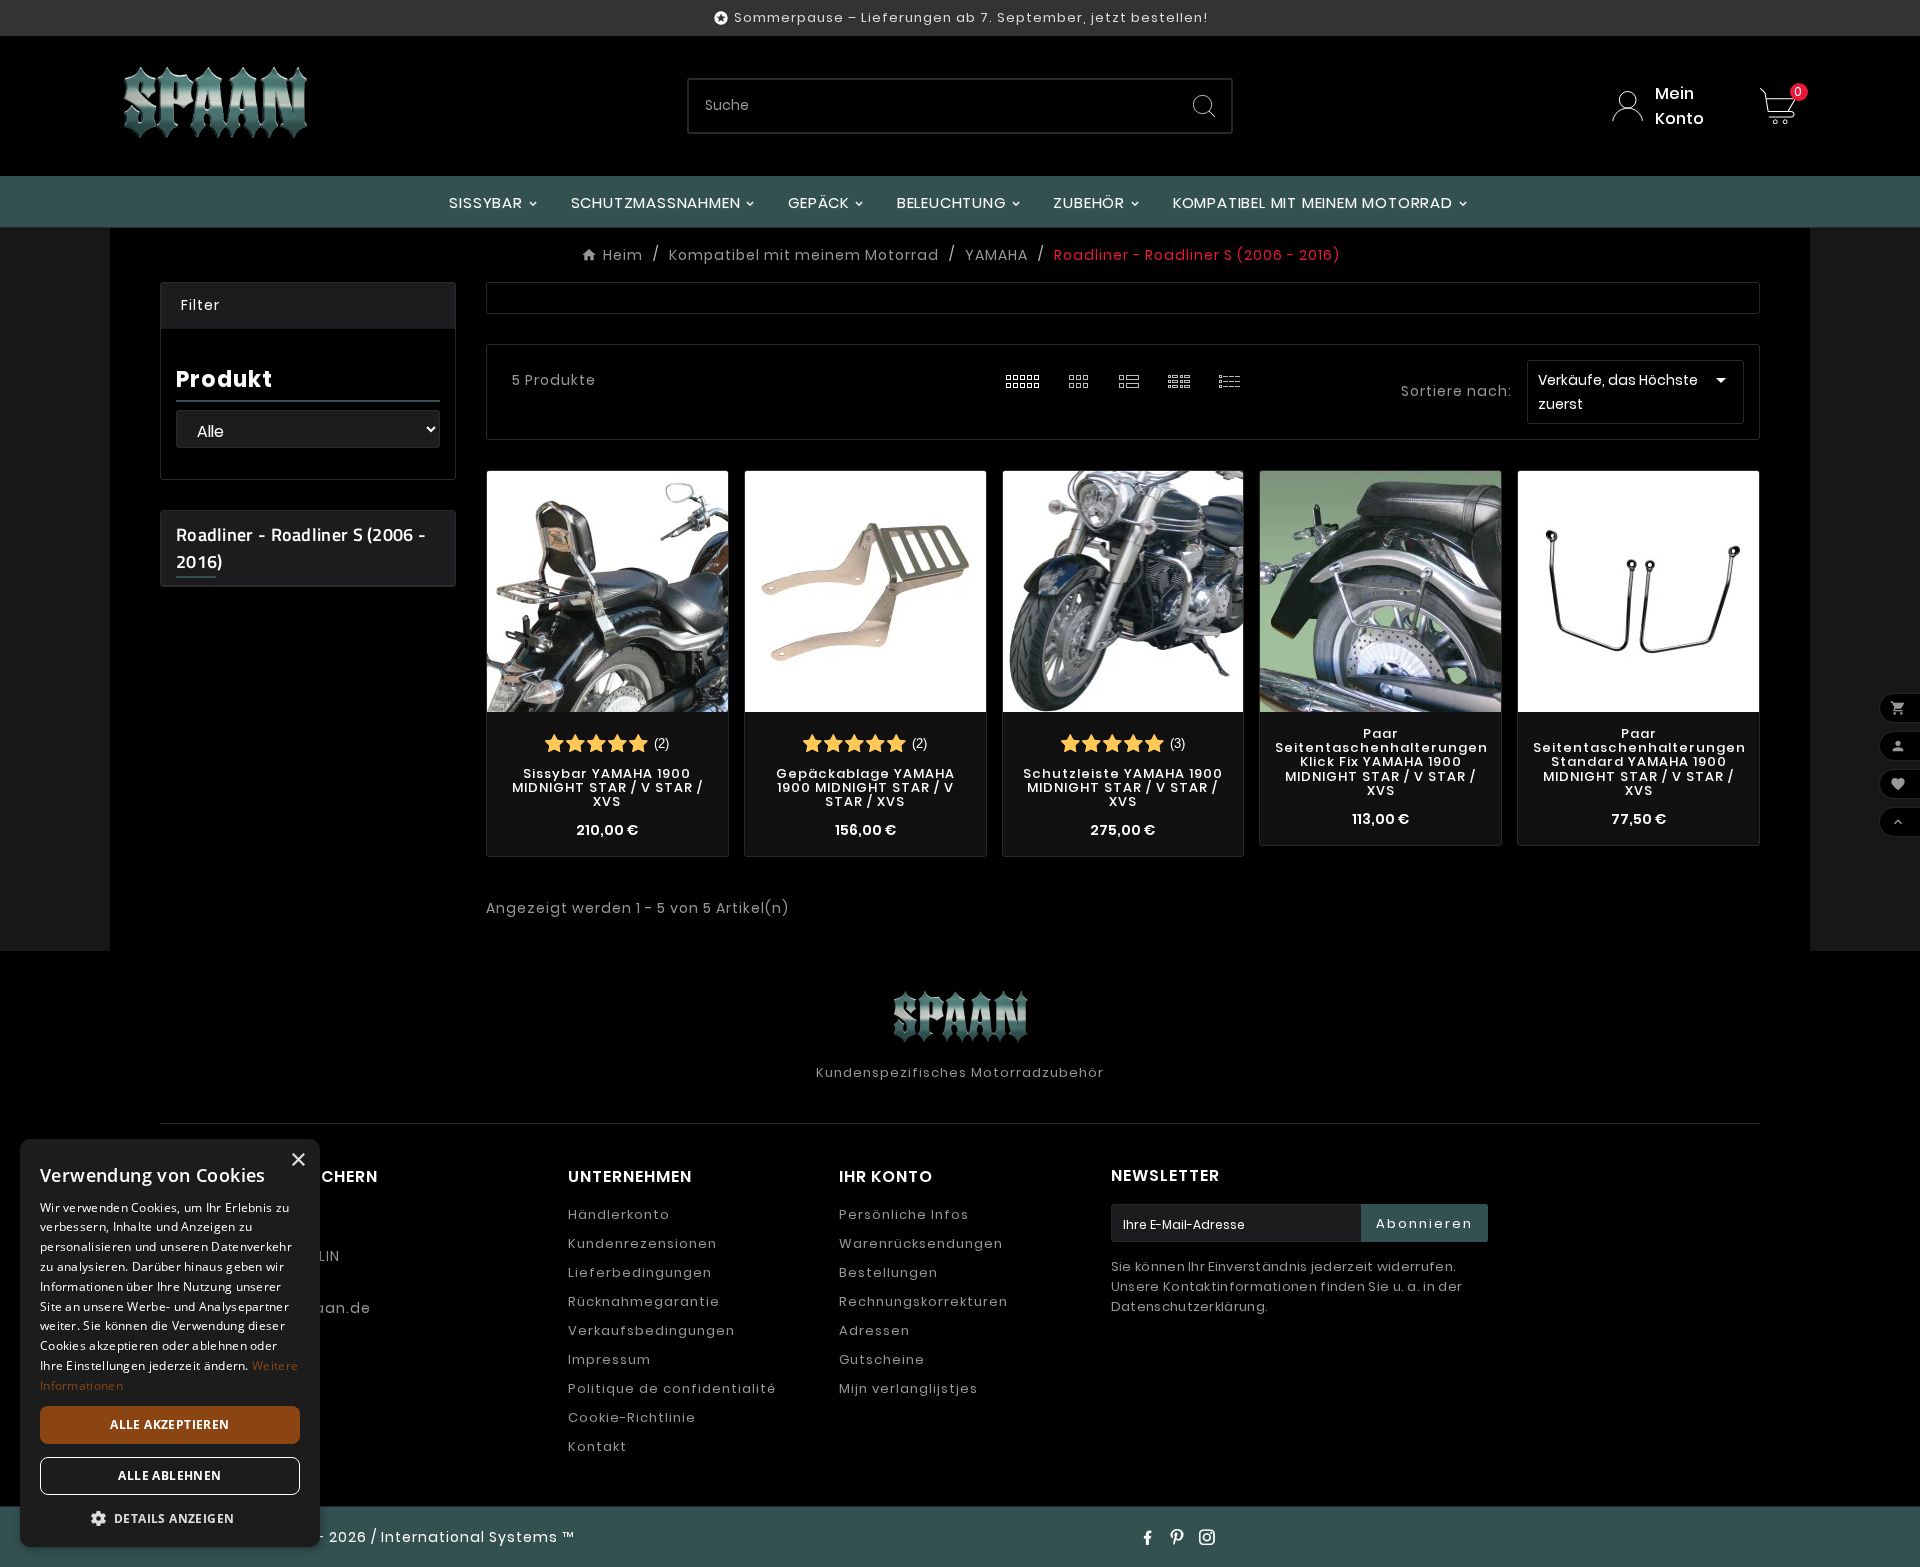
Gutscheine (882, 1359)
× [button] (297, 1160)
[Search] (1204, 106)
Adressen (874, 1330)
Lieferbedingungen (640, 1272)
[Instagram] (1207, 1537)
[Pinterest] (1177, 1537)
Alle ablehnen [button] (169, 1475)
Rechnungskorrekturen (923, 1301)
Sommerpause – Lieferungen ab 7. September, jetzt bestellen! (971, 17)
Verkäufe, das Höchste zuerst (1635, 391)
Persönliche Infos (904, 1214)
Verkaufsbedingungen (651, 1330)
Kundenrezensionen (642, 1243)
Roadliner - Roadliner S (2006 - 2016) (301, 548)
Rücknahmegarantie (644, 1301)
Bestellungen (888, 1272)
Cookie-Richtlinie (632, 1417)
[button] (308, 306)
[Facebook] (1147, 1537)
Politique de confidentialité (672, 1388)
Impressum (609, 1359)
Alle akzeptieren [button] (169, 1424)
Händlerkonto (619, 1214)
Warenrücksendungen (921, 1243)
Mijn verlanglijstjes (908, 1388)
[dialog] (170, 1343)
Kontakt (597, 1446)
